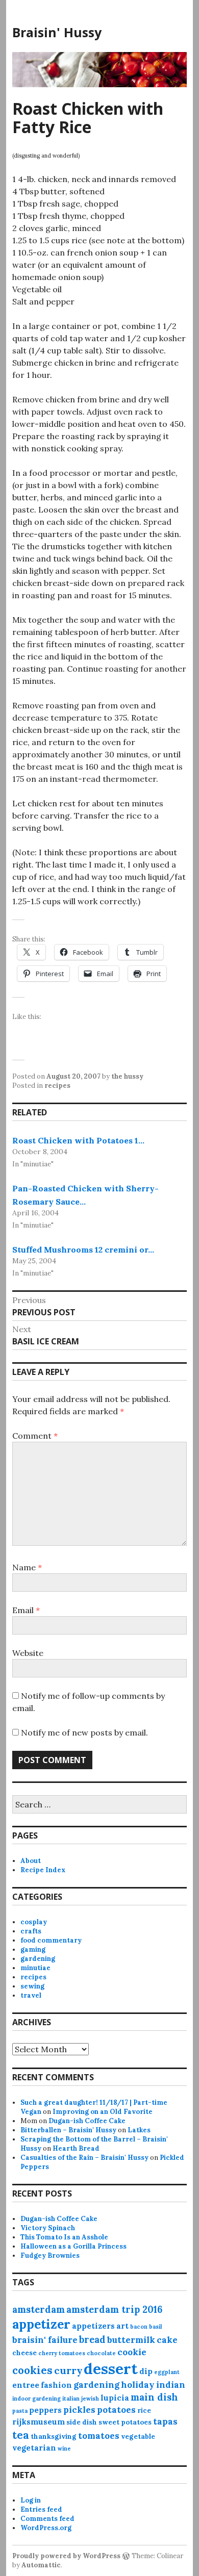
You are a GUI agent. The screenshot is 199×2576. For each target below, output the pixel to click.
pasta (20, 2411)
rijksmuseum (39, 2422)
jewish (90, 2399)
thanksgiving (54, 2437)
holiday (138, 2385)
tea (21, 2435)
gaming (33, 1949)
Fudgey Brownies (50, 2255)
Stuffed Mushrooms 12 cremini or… (83, 1249)
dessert (111, 2368)
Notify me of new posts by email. (84, 1732)
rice (144, 2411)
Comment (35, 1436)
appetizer (41, 2324)
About (31, 1861)
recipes (57, 1086)
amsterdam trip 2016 (114, 2310)
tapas (165, 2421)
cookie (132, 2352)
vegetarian (34, 2448)
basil (156, 2327)
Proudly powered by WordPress (66, 2556)
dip (146, 2371)
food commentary (51, 1940)
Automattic (41, 2565)
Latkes (139, 2130)
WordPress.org (46, 2528)
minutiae (35, 1968)
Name (27, 1567)
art (122, 2326)
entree (26, 2385)
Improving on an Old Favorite (103, 2112)
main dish (154, 2397)
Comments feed (47, 2519)
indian (171, 2385)
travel (31, 1995)
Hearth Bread (76, 2148)
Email (26, 1610)
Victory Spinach (48, 2228)
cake (167, 2340)
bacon (139, 2327)
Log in (31, 2500)
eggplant (167, 2372)
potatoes (116, 2410)
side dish (82, 2422)
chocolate (101, 2353)
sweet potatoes (125, 2422)
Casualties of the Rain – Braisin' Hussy (84, 2158)
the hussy (127, 1076)
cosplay (34, 1922)
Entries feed (41, 2509)
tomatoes (99, 2436)
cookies (32, 2370)
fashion (56, 2385)
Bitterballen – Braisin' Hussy (68, 2130)
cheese (24, 2353)
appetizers (93, 2326)
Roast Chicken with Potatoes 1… (78, 1140)
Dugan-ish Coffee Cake (87, 2121)
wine (64, 2449)
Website (28, 1653)
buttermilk (131, 2340)
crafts (31, 1931)
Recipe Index (43, 1870)
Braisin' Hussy (57, 32)
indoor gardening (36, 2399)
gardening (38, 1959)
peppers (45, 2410)
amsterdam (39, 2310)
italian (71, 2399)
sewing (32, 1986)
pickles (79, 2410)
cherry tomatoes (62, 2353)
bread (92, 2340)
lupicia (115, 2398)
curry (68, 2370)
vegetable (138, 2437)
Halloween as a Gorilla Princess (73, 2246)
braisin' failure (45, 2340)
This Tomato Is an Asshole (64, 2237)
